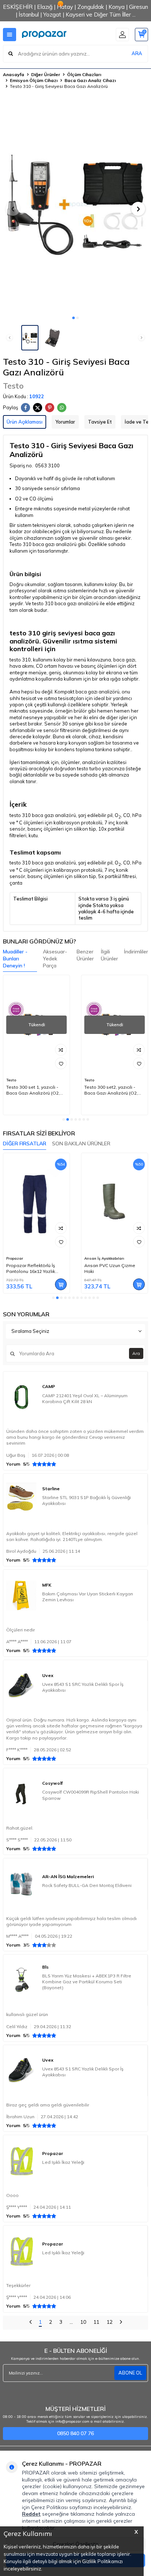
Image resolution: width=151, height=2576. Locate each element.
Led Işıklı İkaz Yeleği (63, 2162)
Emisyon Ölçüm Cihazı (34, 80)
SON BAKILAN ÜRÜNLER (81, 1143)
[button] (73, 318)
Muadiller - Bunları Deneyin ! (15, 959)
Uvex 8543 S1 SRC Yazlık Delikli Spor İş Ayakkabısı (83, 1687)
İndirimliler (136, 952)
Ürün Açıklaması (25, 422)
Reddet (31, 2514)
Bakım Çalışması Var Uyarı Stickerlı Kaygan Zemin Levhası (88, 1597)
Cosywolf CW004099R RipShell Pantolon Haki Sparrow (91, 1795)
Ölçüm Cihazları (84, 74)
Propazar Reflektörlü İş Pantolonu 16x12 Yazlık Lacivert (31, 1269)
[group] (75, 204)
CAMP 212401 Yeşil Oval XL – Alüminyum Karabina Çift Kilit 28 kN (85, 1398)
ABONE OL (130, 2373)
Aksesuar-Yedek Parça (55, 959)
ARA (137, 53)
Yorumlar (65, 422)
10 (83, 2322)
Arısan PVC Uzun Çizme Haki (110, 1268)
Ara (136, 1353)
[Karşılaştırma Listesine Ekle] (61, 1050)
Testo (13, 386)
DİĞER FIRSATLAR (25, 1143)
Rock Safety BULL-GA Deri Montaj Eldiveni (87, 1885)
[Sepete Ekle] (61, 1284)
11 (96, 2322)
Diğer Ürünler (46, 74)
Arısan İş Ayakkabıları (104, 1258)
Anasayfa (14, 74)
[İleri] (121, 2323)
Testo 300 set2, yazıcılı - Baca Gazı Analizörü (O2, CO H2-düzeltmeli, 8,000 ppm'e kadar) (111, 1090)
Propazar (15, 1258)
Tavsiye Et (100, 422)
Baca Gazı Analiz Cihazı (90, 80)
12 (110, 2322)
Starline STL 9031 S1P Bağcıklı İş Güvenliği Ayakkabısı (86, 1500)
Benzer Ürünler (85, 955)
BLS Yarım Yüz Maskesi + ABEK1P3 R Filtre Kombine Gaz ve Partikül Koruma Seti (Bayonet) (87, 1982)
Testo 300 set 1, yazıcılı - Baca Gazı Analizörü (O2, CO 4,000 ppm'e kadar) (33, 1090)
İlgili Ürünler (109, 955)
